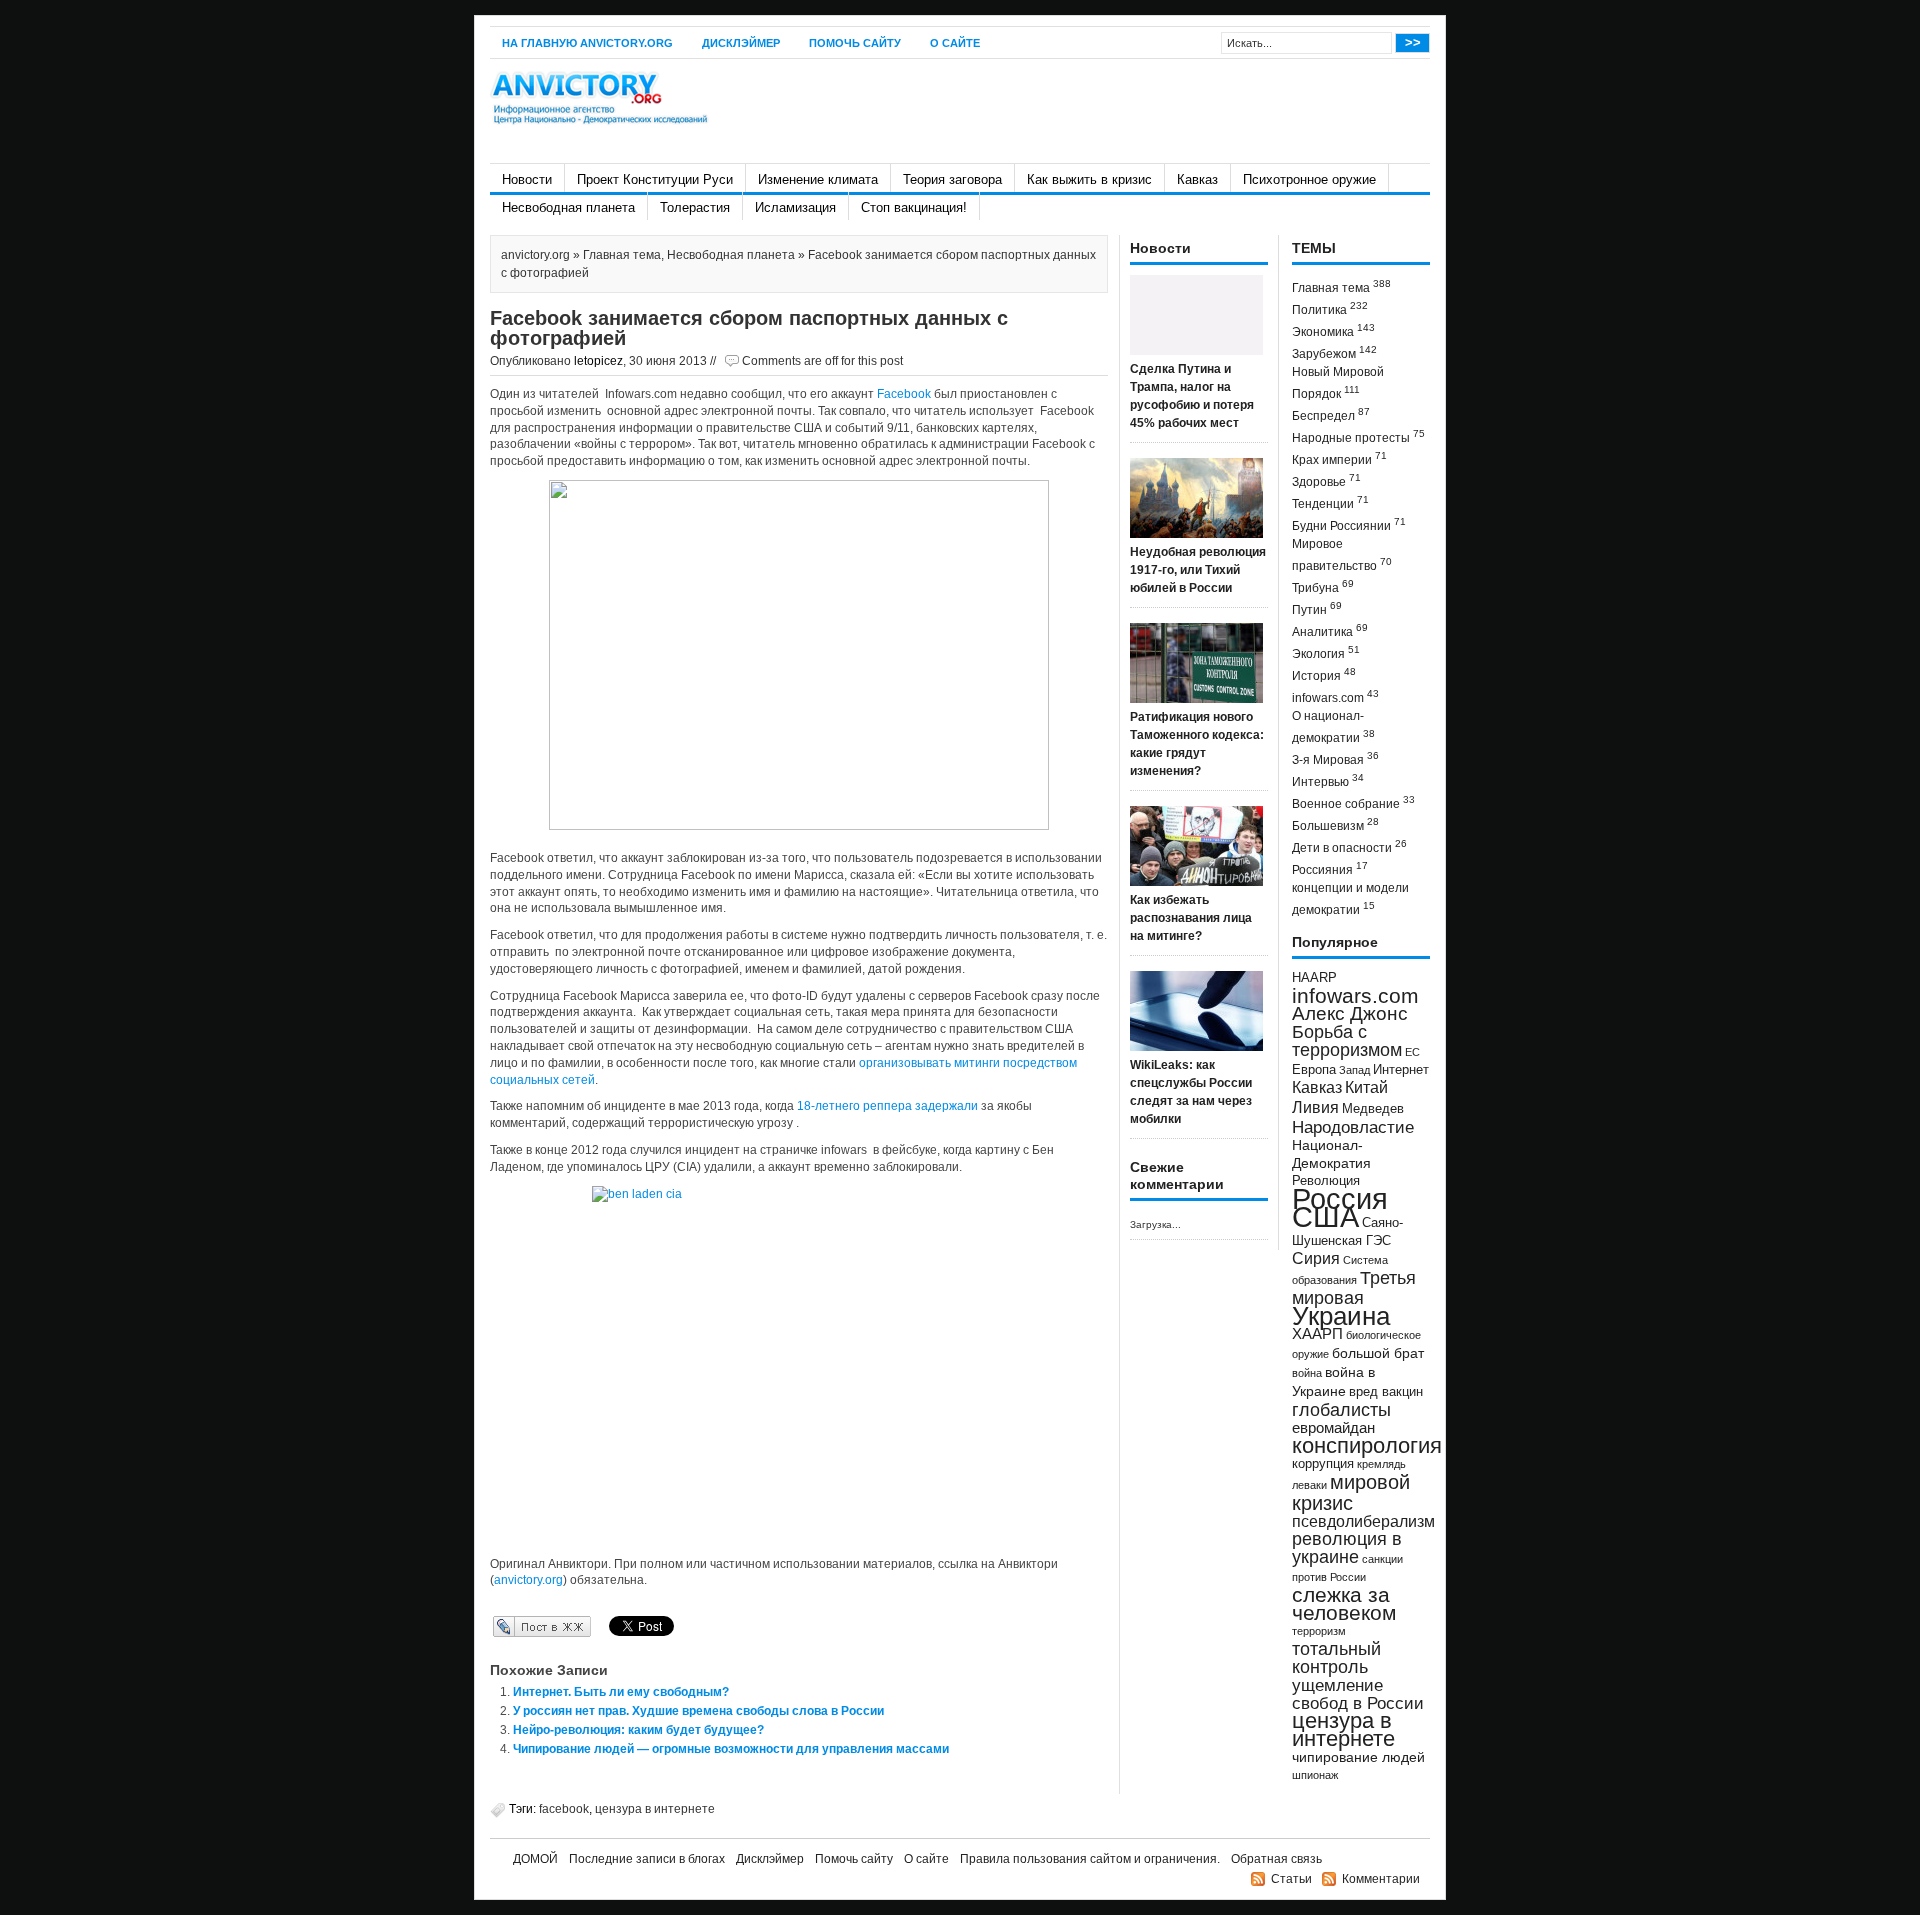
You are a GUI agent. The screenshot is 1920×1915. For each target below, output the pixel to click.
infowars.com (1335, 696)
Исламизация (795, 207)
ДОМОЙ (535, 1859)
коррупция (1323, 1464)
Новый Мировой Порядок (1338, 383)
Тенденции (1330, 502)
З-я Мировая (1335, 758)
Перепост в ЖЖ (512, 1626)
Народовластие (1353, 1127)
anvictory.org (535, 255)
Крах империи (1339, 458)
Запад (1354, 1070)
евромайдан (1333, 1428)
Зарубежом (1334, 352)
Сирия (1316, 1258)
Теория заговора (952, 179)
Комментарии (1381, 1879)
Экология (1326, 652)
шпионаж (1315, 1775)
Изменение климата (818, 179)
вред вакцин (1386, 1391)
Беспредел (1331, 414)
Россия (1340, 1198)
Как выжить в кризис (1089, 179)
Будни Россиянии (1349, 524)
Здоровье (1326, 480)
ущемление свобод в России (1358, 1694)
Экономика (1333, 330)
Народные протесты (1358, 436)
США (1325, 1216)
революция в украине (1347, 1548)
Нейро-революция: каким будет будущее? (638, 1730)
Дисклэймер (741, 43)
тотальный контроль (1336, 1658)
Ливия (1315, 1107)
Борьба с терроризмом (1347, 1041)
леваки (1309, 1485)
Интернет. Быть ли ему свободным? (621, 1692)
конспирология (1367, 1445)
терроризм (1319, 1631)
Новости (527, 179)
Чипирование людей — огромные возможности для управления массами (731, 1749)
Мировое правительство (1342, 555)
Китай (1366, 1087)
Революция (1326, 1180)
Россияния (1330, 868)
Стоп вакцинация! (914, 207)
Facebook (905, 394)
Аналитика (1330, 630)
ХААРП (1317, 1334)
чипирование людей (1358, 1757)
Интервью (1328, 780)
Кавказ (1197, 179)
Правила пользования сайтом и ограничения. (1090, 1859)
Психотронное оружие (1309, 179)
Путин (1317, 608)
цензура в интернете (655, 1809)
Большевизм (1335, 824)
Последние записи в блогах (647, 1859)
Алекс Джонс (1350, 1013)
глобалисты (1341, 1409)
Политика (1330, 308)
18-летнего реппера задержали (887, 1106)
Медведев (1373, 1109)
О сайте (955, 43)
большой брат (1378, 1353)
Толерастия (695, 207)
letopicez (598, 361)
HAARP (1314, 978)
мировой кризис (1351, 1492)
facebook (564, 1809)
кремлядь (1381, 1464)
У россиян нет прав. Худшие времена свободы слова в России (698, 1711)
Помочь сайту (855, 43)
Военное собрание (1353, 802)
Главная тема (622, 255)
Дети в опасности (1349, 846)
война (1307, 1373)
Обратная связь (1276, 1859)
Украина (1341, 1316)
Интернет (1401, 1070)
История (1324, 674)
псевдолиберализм (1363, 1521)
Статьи (1291, 1879)
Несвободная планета (568, 207)
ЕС (1412, 1052)
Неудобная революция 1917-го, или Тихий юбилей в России (1198, 570)
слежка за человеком (1344, 1603)
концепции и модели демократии (1350, 899)
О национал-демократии (1333, 727)
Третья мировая (1354, 1287)
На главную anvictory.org (587, 43)
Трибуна (1323, 586)
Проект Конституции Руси (655, 179)
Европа (1314, 1070)
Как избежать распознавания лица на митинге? (1191, 918)
